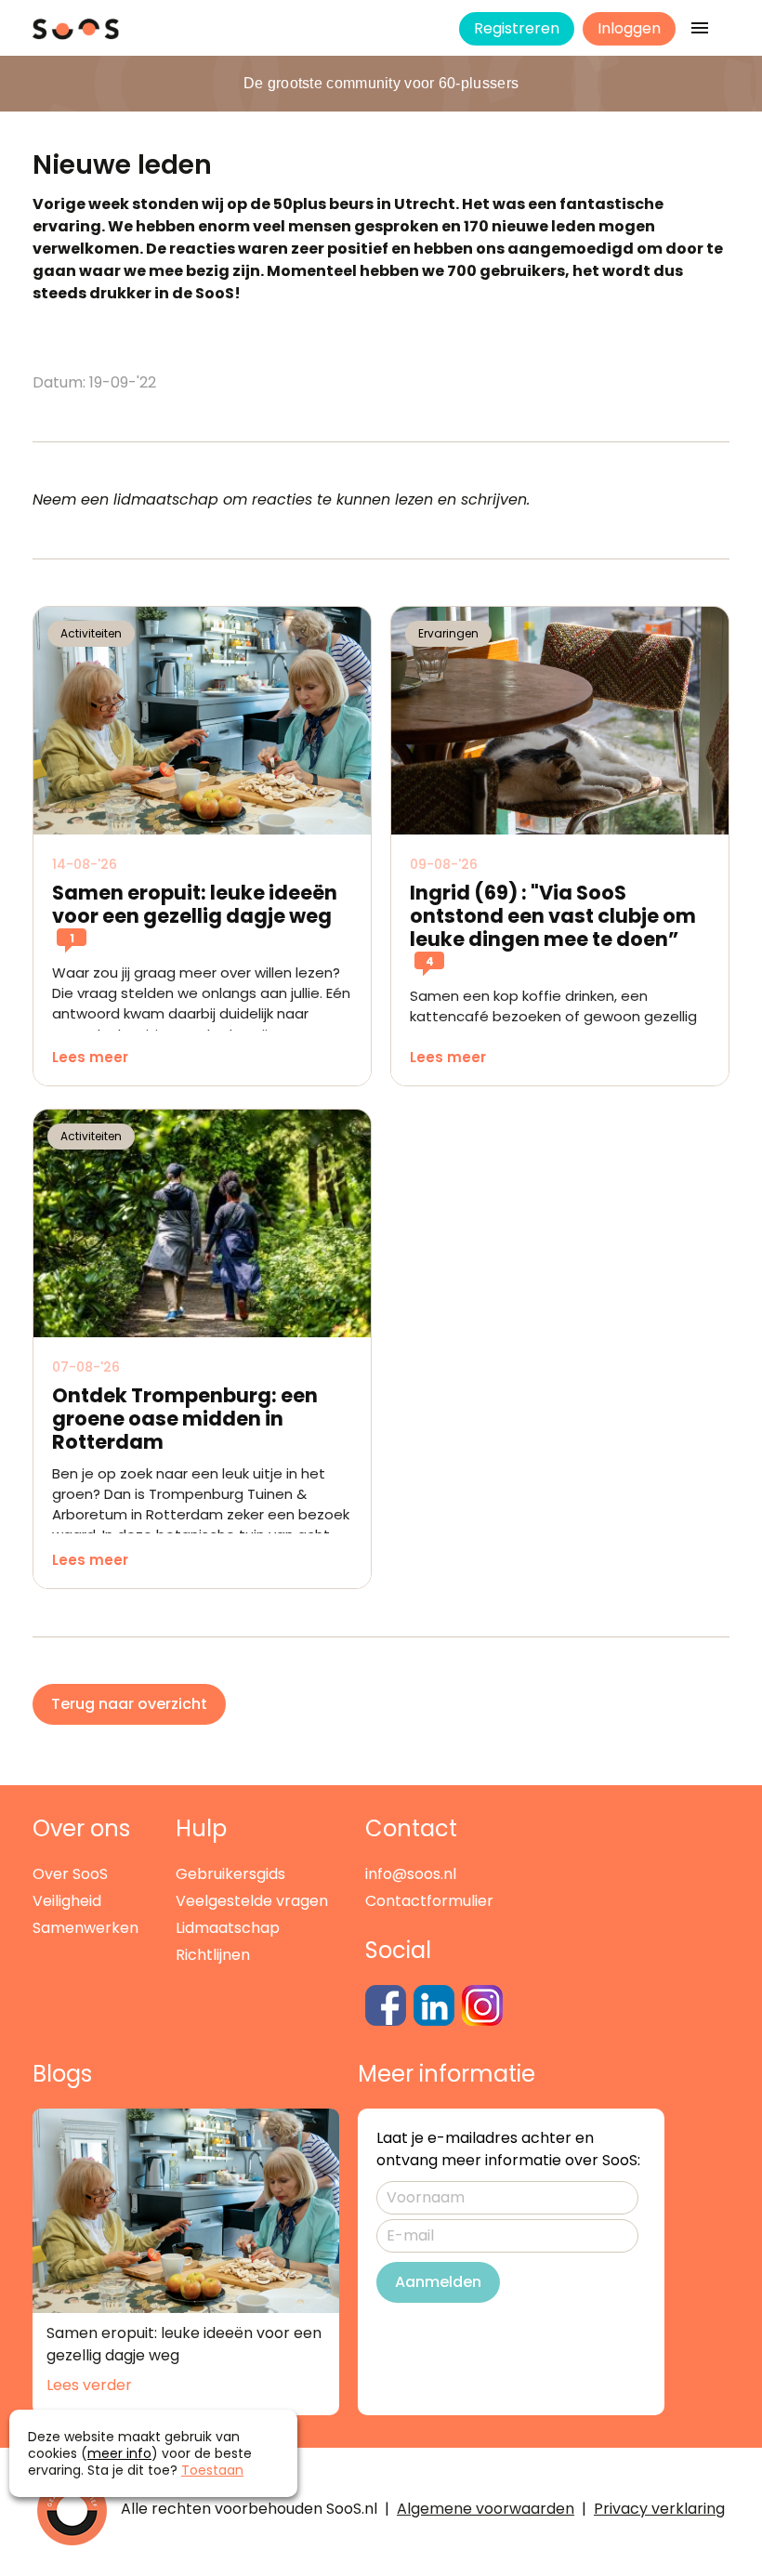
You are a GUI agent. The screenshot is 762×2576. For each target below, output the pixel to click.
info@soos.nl (411, 1874)
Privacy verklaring (659, 2509)
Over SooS (70, 1874)
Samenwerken (85, 1928)
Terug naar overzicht (129, 1704)
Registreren (517, 28)
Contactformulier (429, 1901)
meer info (119, 2453)
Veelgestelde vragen (252, 1901)
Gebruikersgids (230, 1874)
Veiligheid (67, 1901)
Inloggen (629, 28)
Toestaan (212, 2470)
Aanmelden (438, 2282)
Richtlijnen (213, 1955)
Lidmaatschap (228, 1928)
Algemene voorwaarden (486, 2509)
